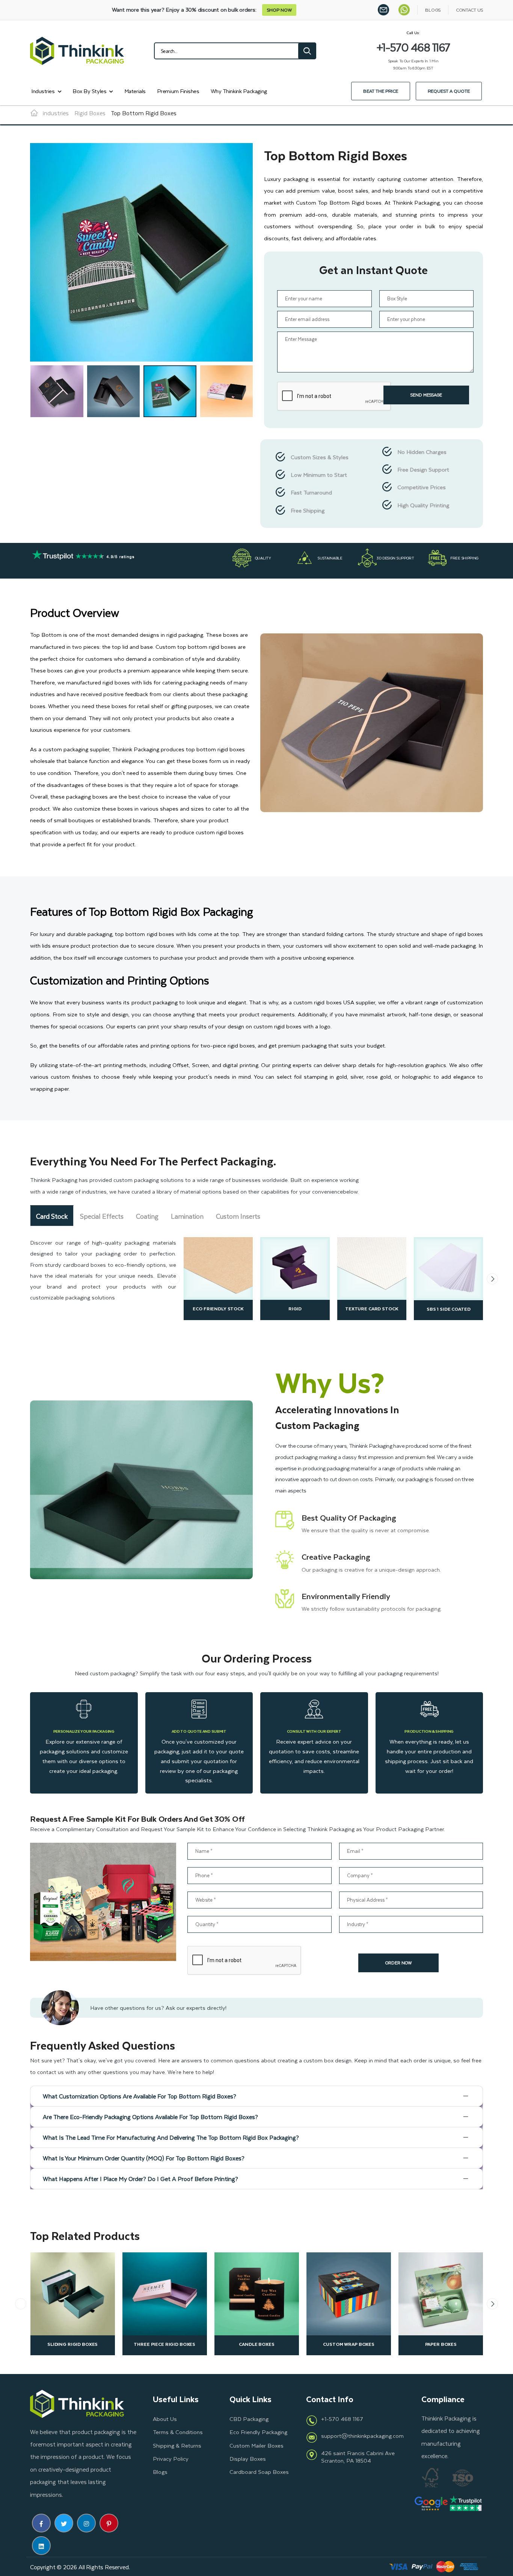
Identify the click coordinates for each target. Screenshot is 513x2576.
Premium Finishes (178, 91)
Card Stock (52, 1216)
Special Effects (102, 1216)
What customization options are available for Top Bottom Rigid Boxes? (140, 2096)
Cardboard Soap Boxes (259, 2472)
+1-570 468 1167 (342, 2419)
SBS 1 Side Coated (295, 1309)
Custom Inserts (238, 1216)
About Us (165, 2419)
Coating (147, 1216)
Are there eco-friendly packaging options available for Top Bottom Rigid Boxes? (150, 2117)
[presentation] (174, 1279)
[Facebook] (41, 2523)
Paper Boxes (164, 2344)
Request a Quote (449, 91)
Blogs (160, 2472)
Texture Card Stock (218, 1308)
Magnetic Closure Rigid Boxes (441, 2344)
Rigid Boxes (90, 113)
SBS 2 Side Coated (372, 1308)
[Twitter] (64, 2523)
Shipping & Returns (177, 2445)
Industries (43, 91)
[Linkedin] (41, 2546)
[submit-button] (307, 51)
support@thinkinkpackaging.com (362, 2436)
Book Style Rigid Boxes (257, 2344)
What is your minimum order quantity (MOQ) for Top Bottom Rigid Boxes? (144, 2158)
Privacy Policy (171, 2458)
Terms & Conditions (178, 2432)
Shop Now (279, 10)
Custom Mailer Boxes (256, 2445)
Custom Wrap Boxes (72, 2344)
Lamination (187, 1216)
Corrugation (449, 1308)
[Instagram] (86, 2523)
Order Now (398, 1963)
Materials (135, 91)
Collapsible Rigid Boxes (349, 2344)
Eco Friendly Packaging (258, 2432)
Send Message (426, 395)
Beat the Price (381, 91)
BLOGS (433, 10)
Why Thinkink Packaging (239, 91)
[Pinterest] (109, 2523)
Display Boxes (248, 2458)
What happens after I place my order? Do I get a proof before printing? (140, 2179)
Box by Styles (89, 91)
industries (56, 113)
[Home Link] (34, 113)
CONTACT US (469, 10)
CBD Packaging (249, 2419)
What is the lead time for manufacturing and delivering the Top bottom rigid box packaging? (171, 2137)
